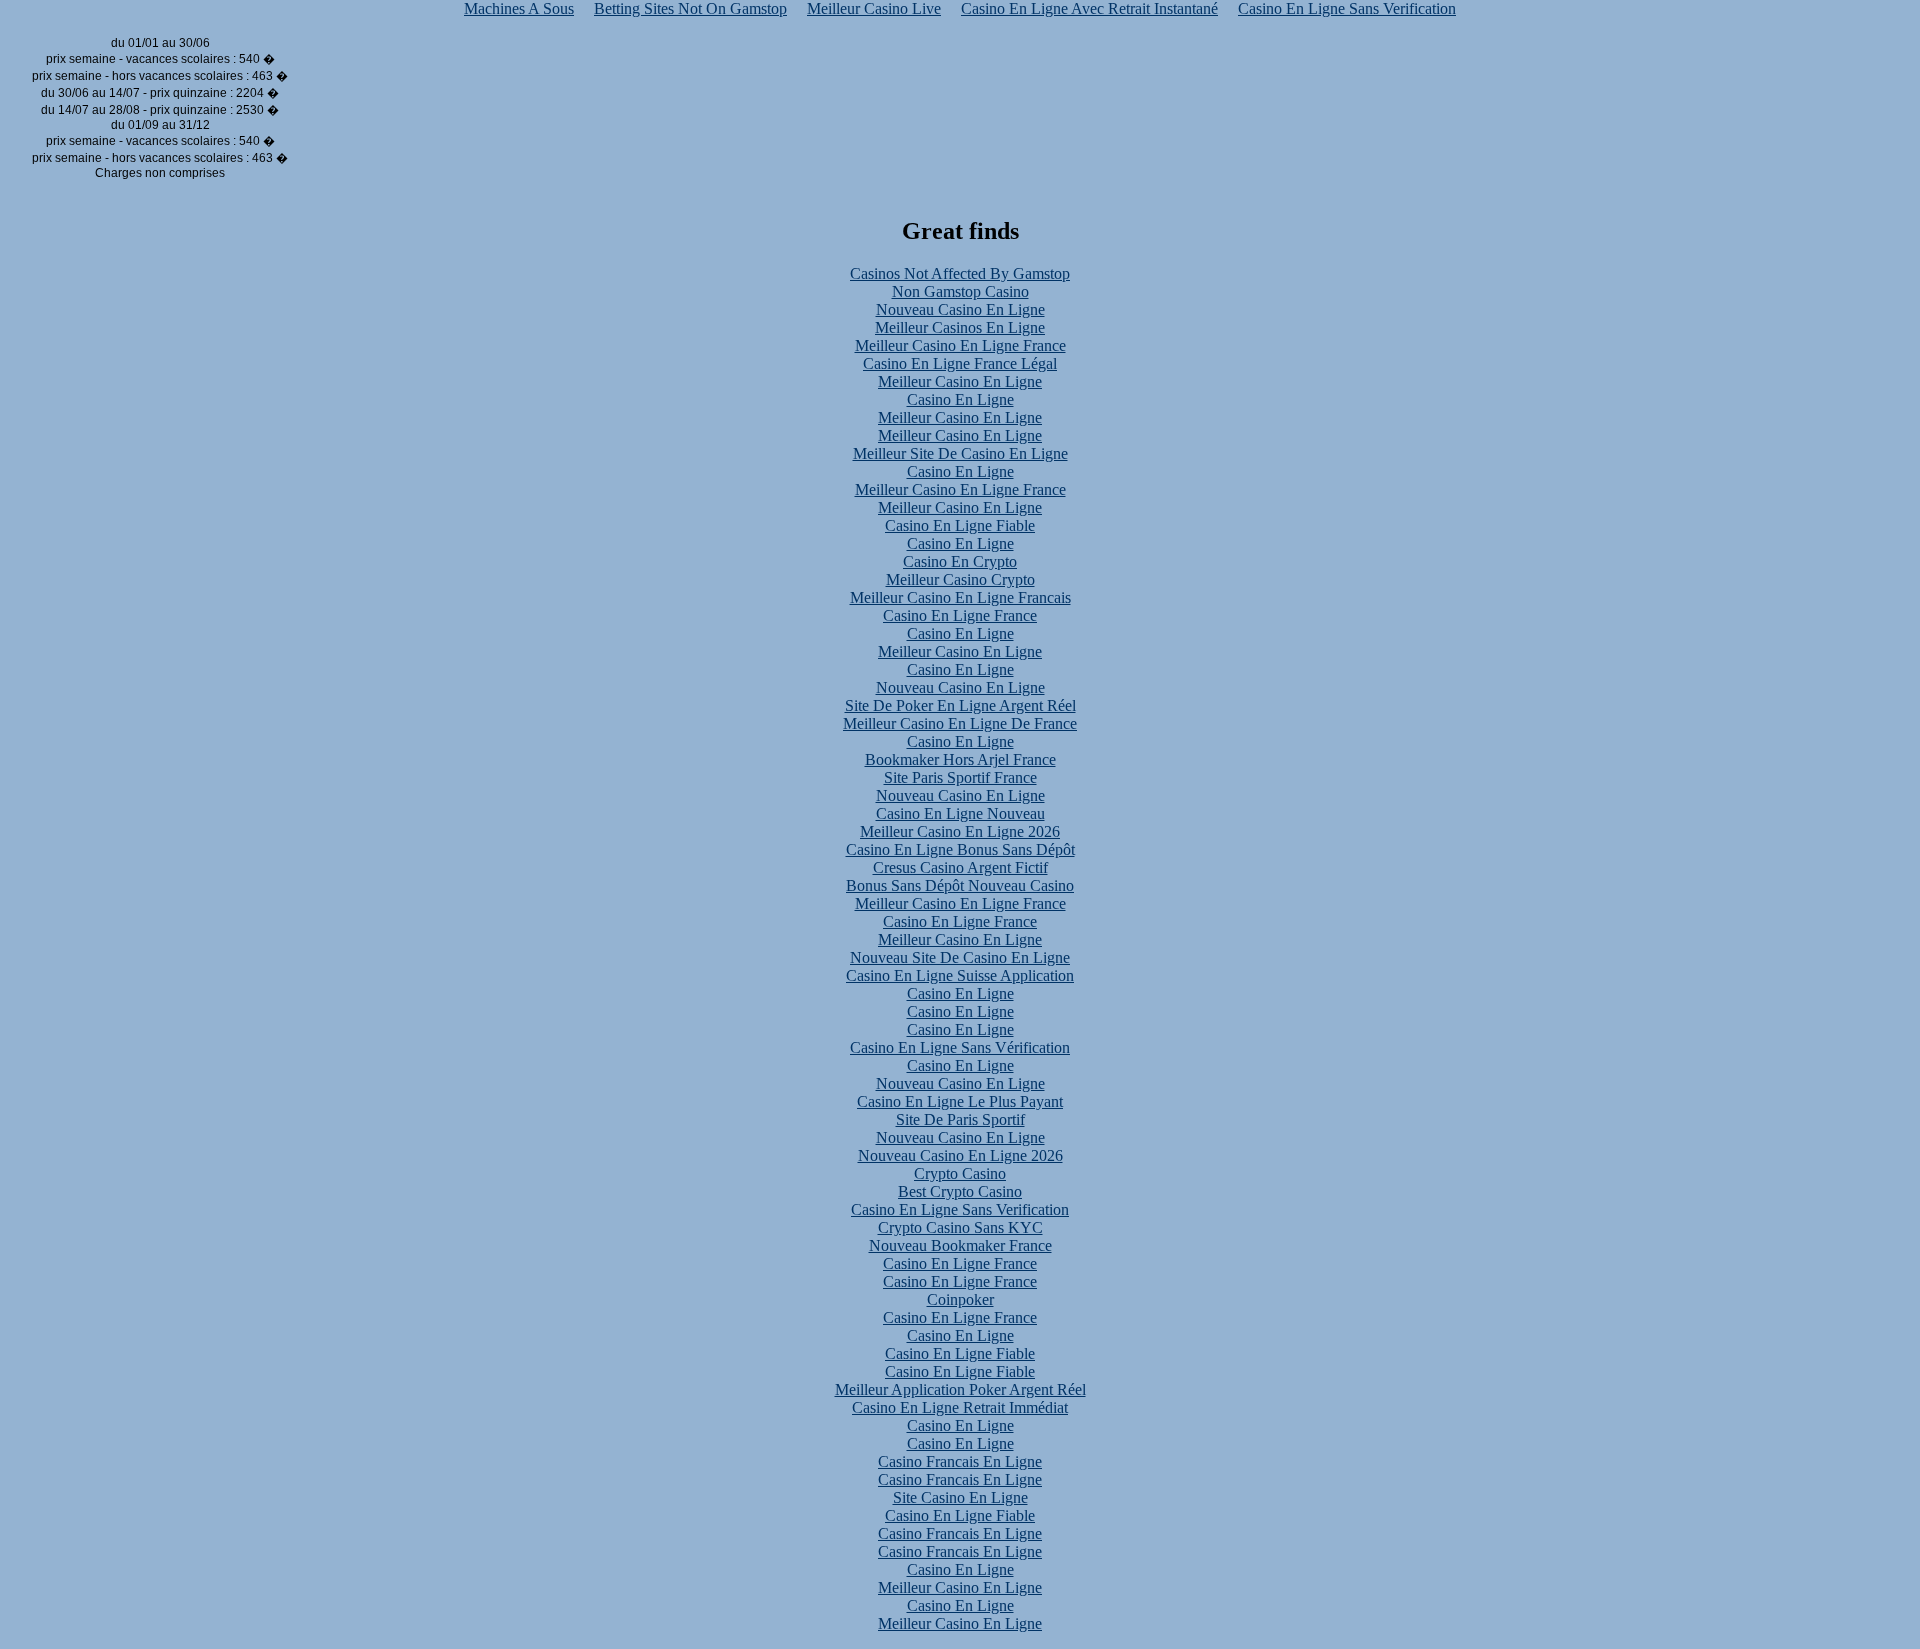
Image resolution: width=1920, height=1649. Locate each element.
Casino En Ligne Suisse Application (960, 975)
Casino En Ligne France (960, 615)
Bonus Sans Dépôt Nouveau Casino (960, 885)
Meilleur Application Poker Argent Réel (960, 1389)
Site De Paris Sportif (960, 1119)
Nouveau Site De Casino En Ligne (960, 957)
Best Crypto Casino (960, 1191)
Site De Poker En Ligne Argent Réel (960, 705)
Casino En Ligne (960, 399)
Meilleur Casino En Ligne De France (960, 723)
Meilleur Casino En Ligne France (960, 345)
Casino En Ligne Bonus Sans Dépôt (960, 849)
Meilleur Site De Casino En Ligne (960, 453)
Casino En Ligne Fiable (960, 525)
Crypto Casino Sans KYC (960, 1227)
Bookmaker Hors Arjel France (960, 759)
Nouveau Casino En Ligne (960, 309)
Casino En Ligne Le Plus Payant (960, 1101)
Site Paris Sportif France (960, 777)
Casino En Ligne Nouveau (960, 813)
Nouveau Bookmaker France (960, 1245)
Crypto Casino (960, 1173)
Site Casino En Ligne (960, 1497)
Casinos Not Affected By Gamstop (960, 273)
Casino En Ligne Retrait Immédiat (960, 1407)
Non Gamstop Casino (960, 291)
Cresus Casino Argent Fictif (960, 867)
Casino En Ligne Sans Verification (960, 1209)
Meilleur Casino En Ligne (960, 381)
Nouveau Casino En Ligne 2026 (960, 1155)
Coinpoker (960, 1299)
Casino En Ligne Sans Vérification (960, 1047)
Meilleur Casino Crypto (960, 579)
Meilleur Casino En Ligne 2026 (960, 831)
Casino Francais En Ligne (960, 1461)
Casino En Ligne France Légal (960, 363)
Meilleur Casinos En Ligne (960, 327)
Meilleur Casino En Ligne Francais (960, 597)
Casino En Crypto (960, 561)
